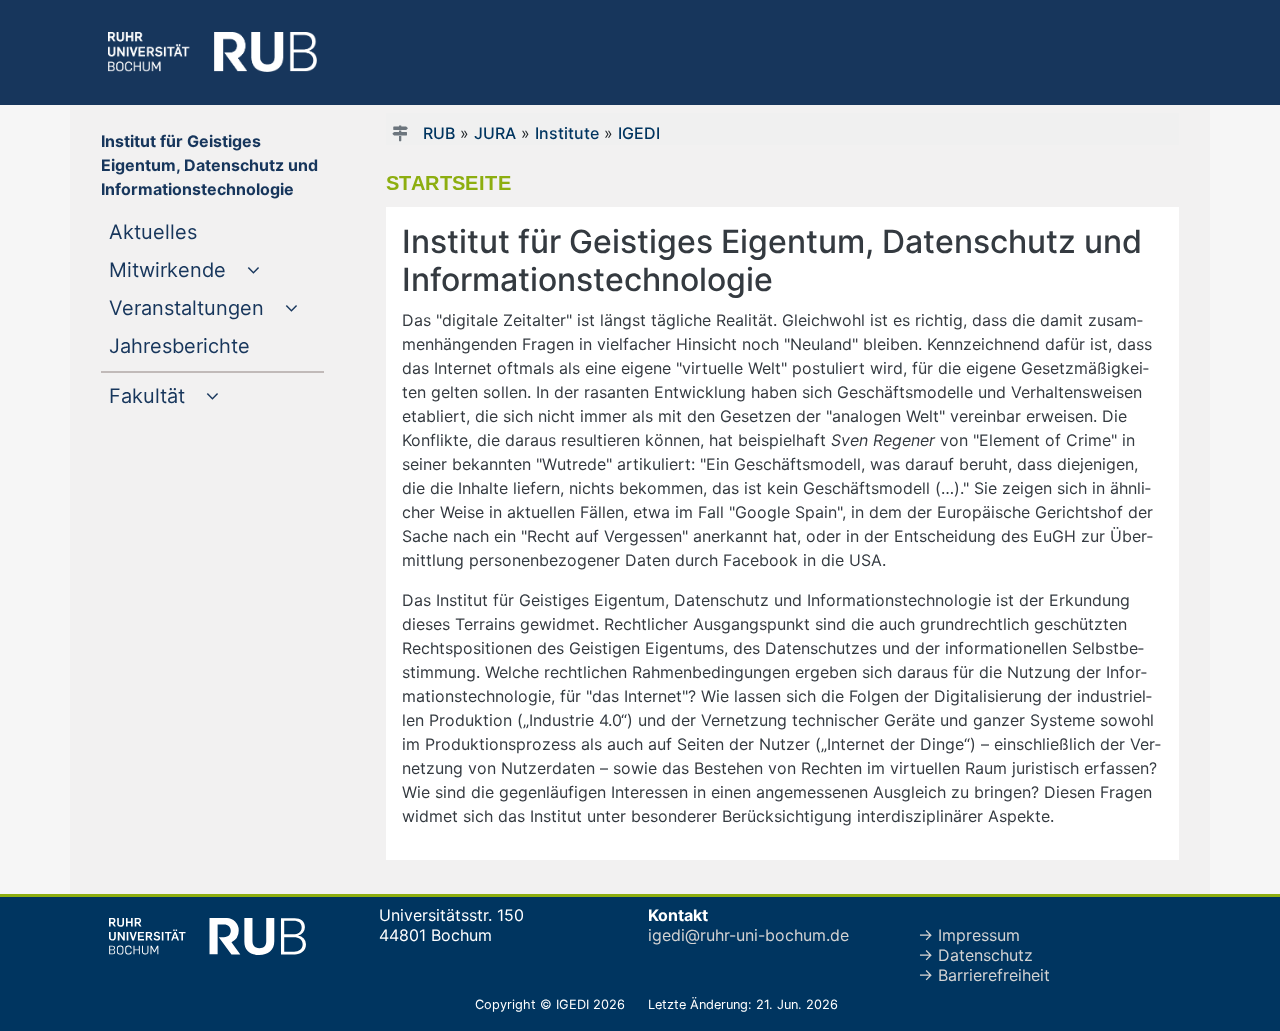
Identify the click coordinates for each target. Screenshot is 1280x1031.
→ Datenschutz (975, 955)
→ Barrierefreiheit (984, 975)
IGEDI (639, 133)
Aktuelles (193, 231)
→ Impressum (969, 935)
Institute (567, 133)
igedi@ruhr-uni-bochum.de (748, 935)
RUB (439, 133)
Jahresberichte (216, 345)
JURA (495, 133)
